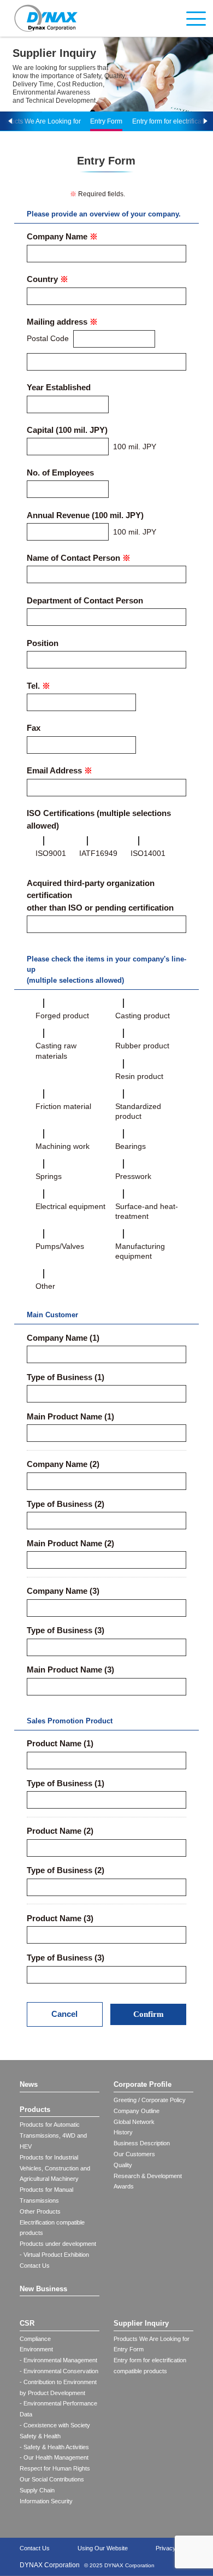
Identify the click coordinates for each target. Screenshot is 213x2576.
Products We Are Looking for (152, 2339)
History (123, 2132)
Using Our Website (103, 2548)
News (29, 2084)
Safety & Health (40, 2436)
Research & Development (148, 2176)
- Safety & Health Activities (54, 2447)
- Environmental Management (58, 2360)
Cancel (64, 2014)
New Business (43, 2289)
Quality (123, 2165)
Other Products (40, 2211)
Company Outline (137, 2111)
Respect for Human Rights (55, 2468)
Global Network (134, 2122)
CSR (27, 2323)
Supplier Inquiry (141, 2323)
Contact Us (35, 2266)
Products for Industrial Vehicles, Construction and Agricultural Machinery (55, 2168)
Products (35, 2109)
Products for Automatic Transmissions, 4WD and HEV (53, 2135)
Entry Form (106, 121)
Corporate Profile (143, 2084)
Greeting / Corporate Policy (150, 2100)
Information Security (46, 2501)
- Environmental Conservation (59, 2371)
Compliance (35, 2339)
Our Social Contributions (52, 2479)
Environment (36, 2349)
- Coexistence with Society (55, 2425)
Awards (124, 2186)
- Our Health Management (54, 2457)
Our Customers (134, 2154)
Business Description (142, 2143)
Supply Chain (37, 2490)
